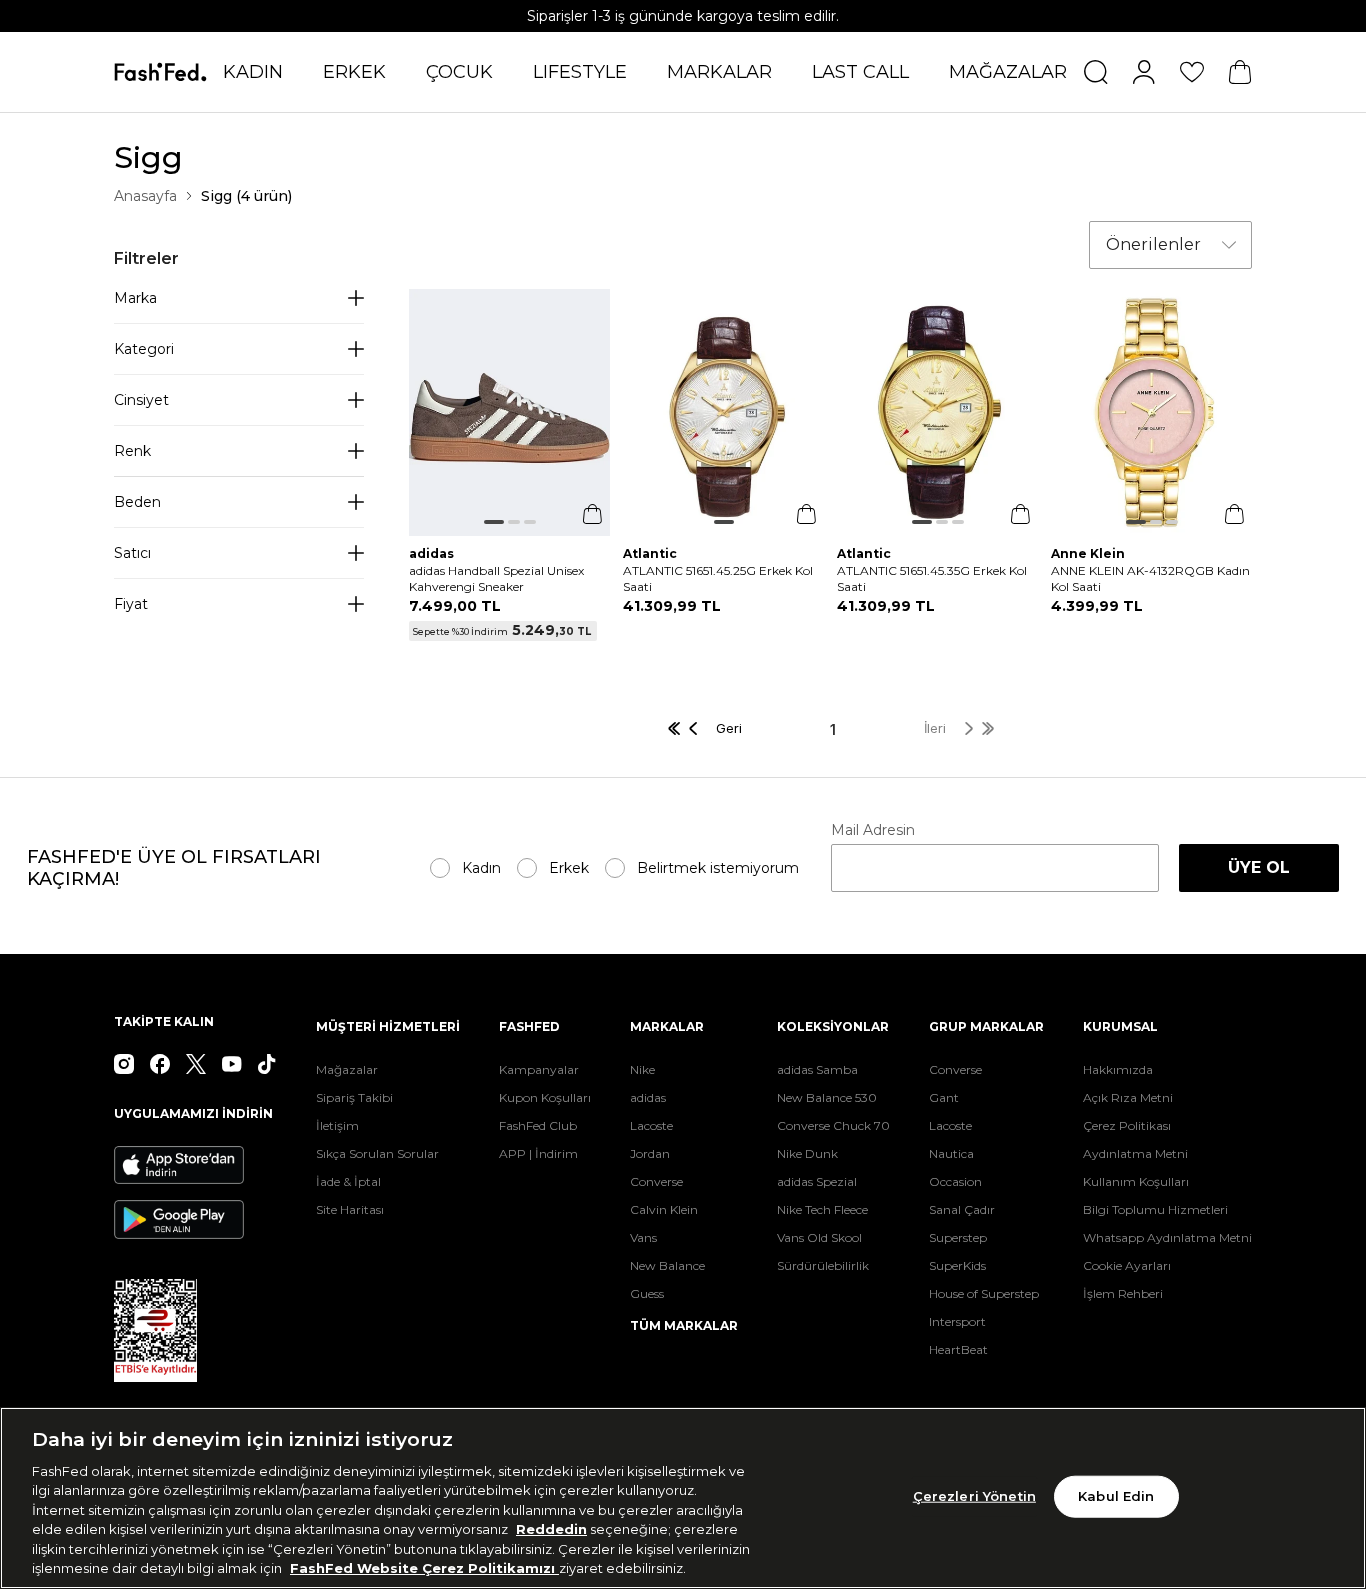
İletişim (337, 1125)
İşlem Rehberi (1123, 1293)
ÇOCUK (459, 72)
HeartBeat (958, 1349)
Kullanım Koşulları (1136, 1181)
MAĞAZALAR (1008, 72)
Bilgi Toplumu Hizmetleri (1155, 1209)
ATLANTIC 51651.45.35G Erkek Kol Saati (932, 578)
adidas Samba (817, 1069)
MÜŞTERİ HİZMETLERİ (388, 1026)
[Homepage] (160, 71)
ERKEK (354, 72)
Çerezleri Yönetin (974, 1496)
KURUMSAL (1120, 1026)
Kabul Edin (1116, 1496)
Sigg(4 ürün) (246, 196)
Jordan (650, 1153)
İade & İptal (348, 1181)
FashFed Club (538, 1125)
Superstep (958, 1237)
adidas (648, 1097)
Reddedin (551, 1529)
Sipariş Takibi (354, 1097)
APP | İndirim (538, 1153)
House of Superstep (984, 1293)
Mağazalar (347, 1069)
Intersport (957, 1321)
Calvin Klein (664, 1209)
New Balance (667, 1265)
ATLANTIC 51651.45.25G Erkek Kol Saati (718, 578)
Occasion (955, 1181)
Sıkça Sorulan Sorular (377, 1153)
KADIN (253, 72)
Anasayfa (145, 196)
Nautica (951, 1153)
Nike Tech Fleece (822, 1209)
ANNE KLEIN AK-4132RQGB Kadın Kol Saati (1150, 578)
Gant (944, 1097)
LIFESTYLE (580, 72)
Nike (642, 1069)
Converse (656, 1181)
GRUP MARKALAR (986, 1026)
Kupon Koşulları (545, 1097)
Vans (643, 1237)
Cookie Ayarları (1127, 1265)
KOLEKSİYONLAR (833, 1026)
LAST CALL (860, 72)
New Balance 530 (827, 1097)
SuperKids (957, 1265)
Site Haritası (350, 1209)
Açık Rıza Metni (1128, 1097)
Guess (647, 1293)
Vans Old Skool (819, 1237)
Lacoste (651, 1125)
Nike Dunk (807, 1153)
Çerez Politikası (1127, 1125)
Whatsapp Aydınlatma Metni (1167, 1237)
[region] (683, 1498)
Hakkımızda (1118, 1069)
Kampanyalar (539, 1069)
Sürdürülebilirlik (823, 1265)
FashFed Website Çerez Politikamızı (424, 1568)
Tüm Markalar (684, 1325)
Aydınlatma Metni (1135, 1153)
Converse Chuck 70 (833, 1125)
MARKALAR (719, 72)
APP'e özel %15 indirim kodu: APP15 (683, 16)
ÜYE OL (1259, 867)
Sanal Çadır (962, 1209)
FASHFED (529, 1026)
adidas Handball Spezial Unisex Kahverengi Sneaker (496, 578)
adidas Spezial (817, 1181)
